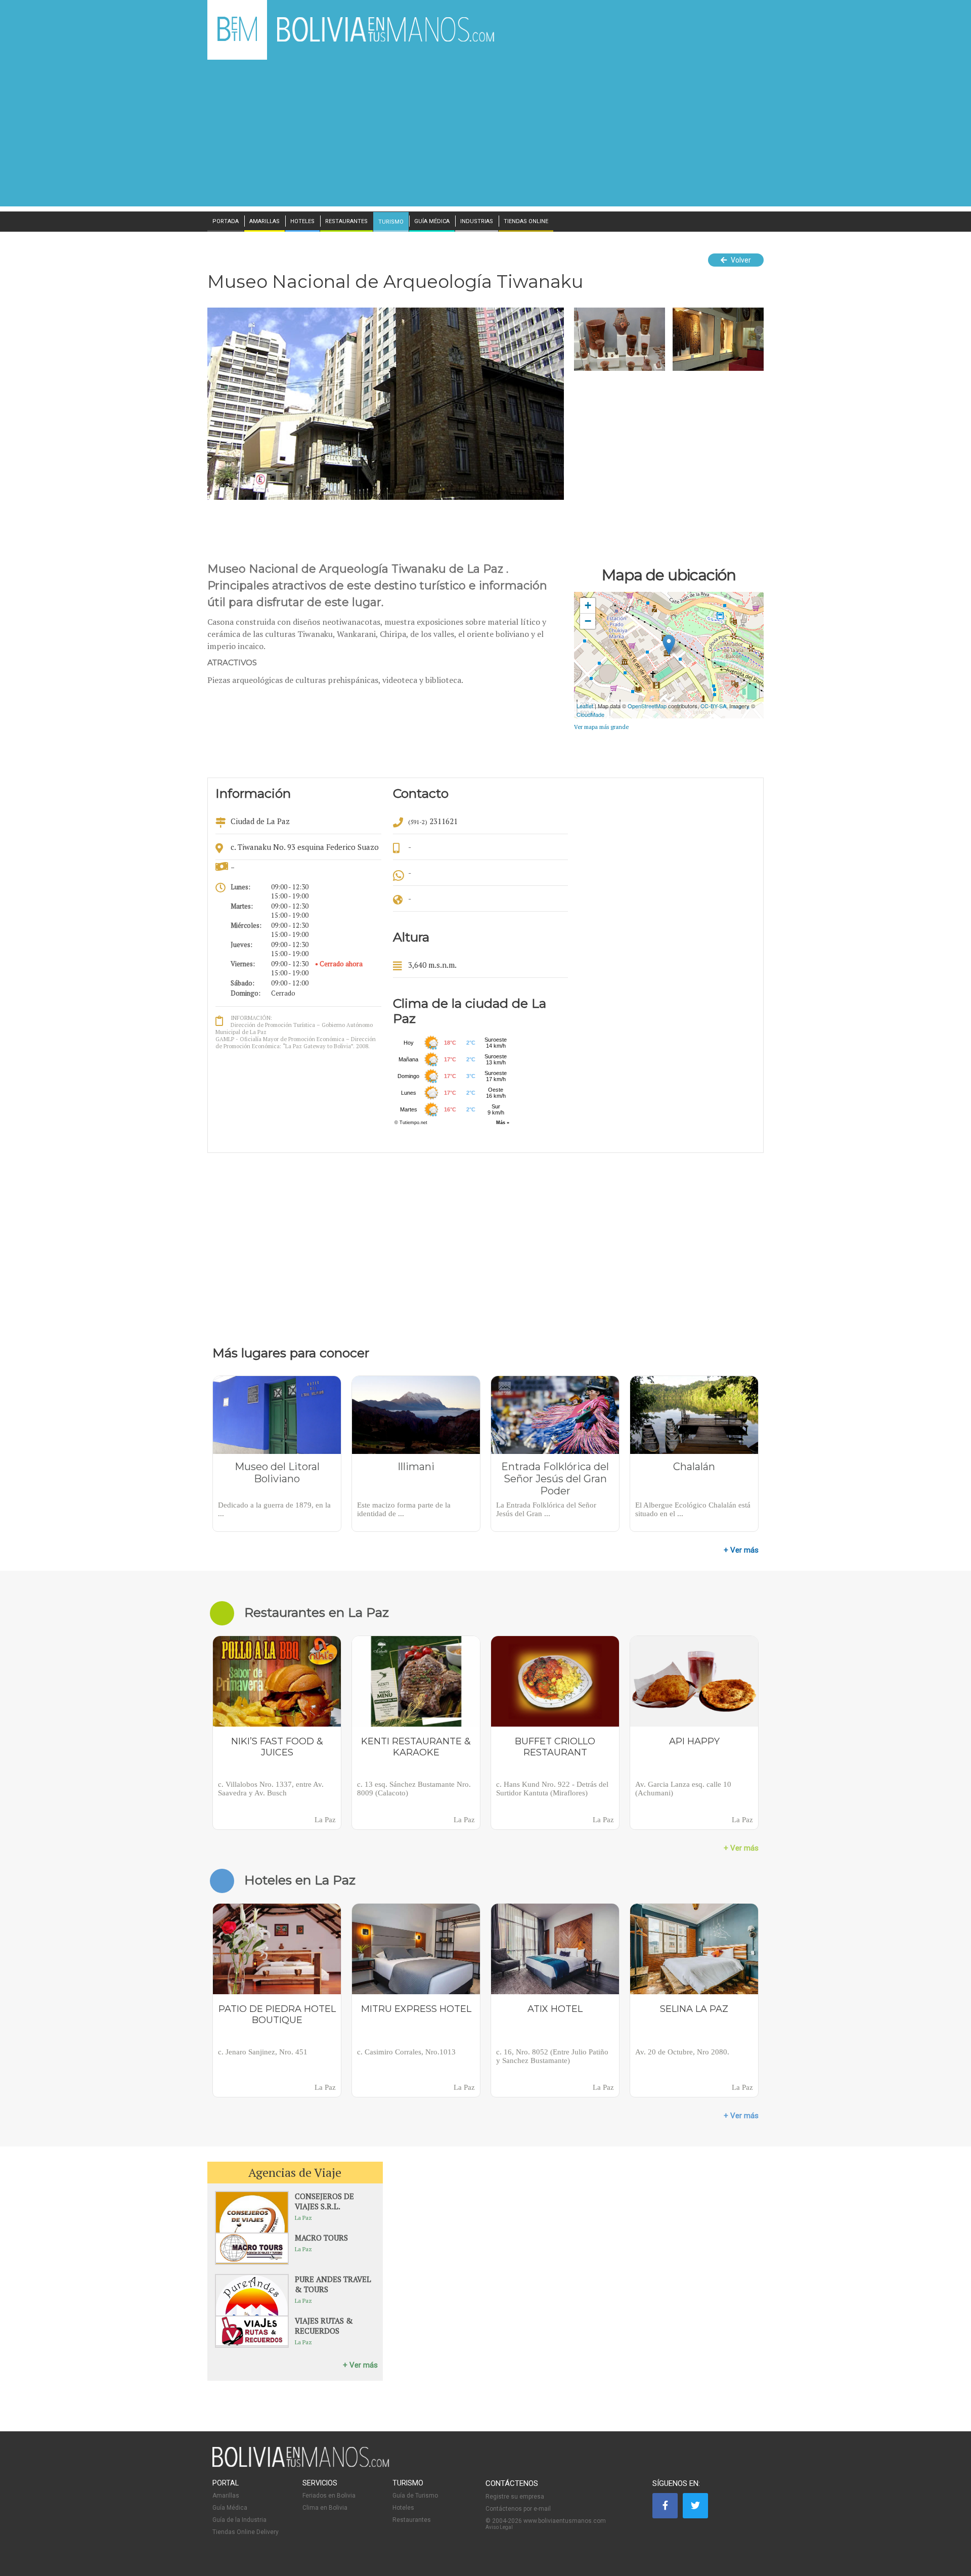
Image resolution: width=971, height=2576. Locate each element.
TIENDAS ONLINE (526, 222)
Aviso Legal (499, 2527)
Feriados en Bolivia (329, 2496)
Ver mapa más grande (601, 727)
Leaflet (585, 706)
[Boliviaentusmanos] (237, 39)
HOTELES (302, 222)
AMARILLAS (264, 222)
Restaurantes (412, 2520)
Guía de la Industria (239, 2520)
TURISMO (391, 222)
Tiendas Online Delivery (246, 2532)
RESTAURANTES (346, 222)
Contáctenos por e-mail (518, 2509)
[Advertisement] (485, 136)
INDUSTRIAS (477, 222)
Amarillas (226, 2496)
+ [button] (588, 605)
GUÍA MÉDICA (432, 222)
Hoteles (403, 2508)
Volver (740, 260)
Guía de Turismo (415, 2496)
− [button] (588, 621)
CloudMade (590, 714)
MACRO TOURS (321, 2238)
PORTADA (226, 222)
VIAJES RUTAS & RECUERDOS (324, 2326)
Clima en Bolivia (325, 2508)
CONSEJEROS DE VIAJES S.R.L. (324, 2201)
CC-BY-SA (713, 706)
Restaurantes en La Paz (317, 1612)
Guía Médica (230, 2508)
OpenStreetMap (647, 706)
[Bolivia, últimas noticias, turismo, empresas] (301, 2465)
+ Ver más (741, 1550)
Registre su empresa (515, 2497)
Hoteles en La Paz (300, 1880)
